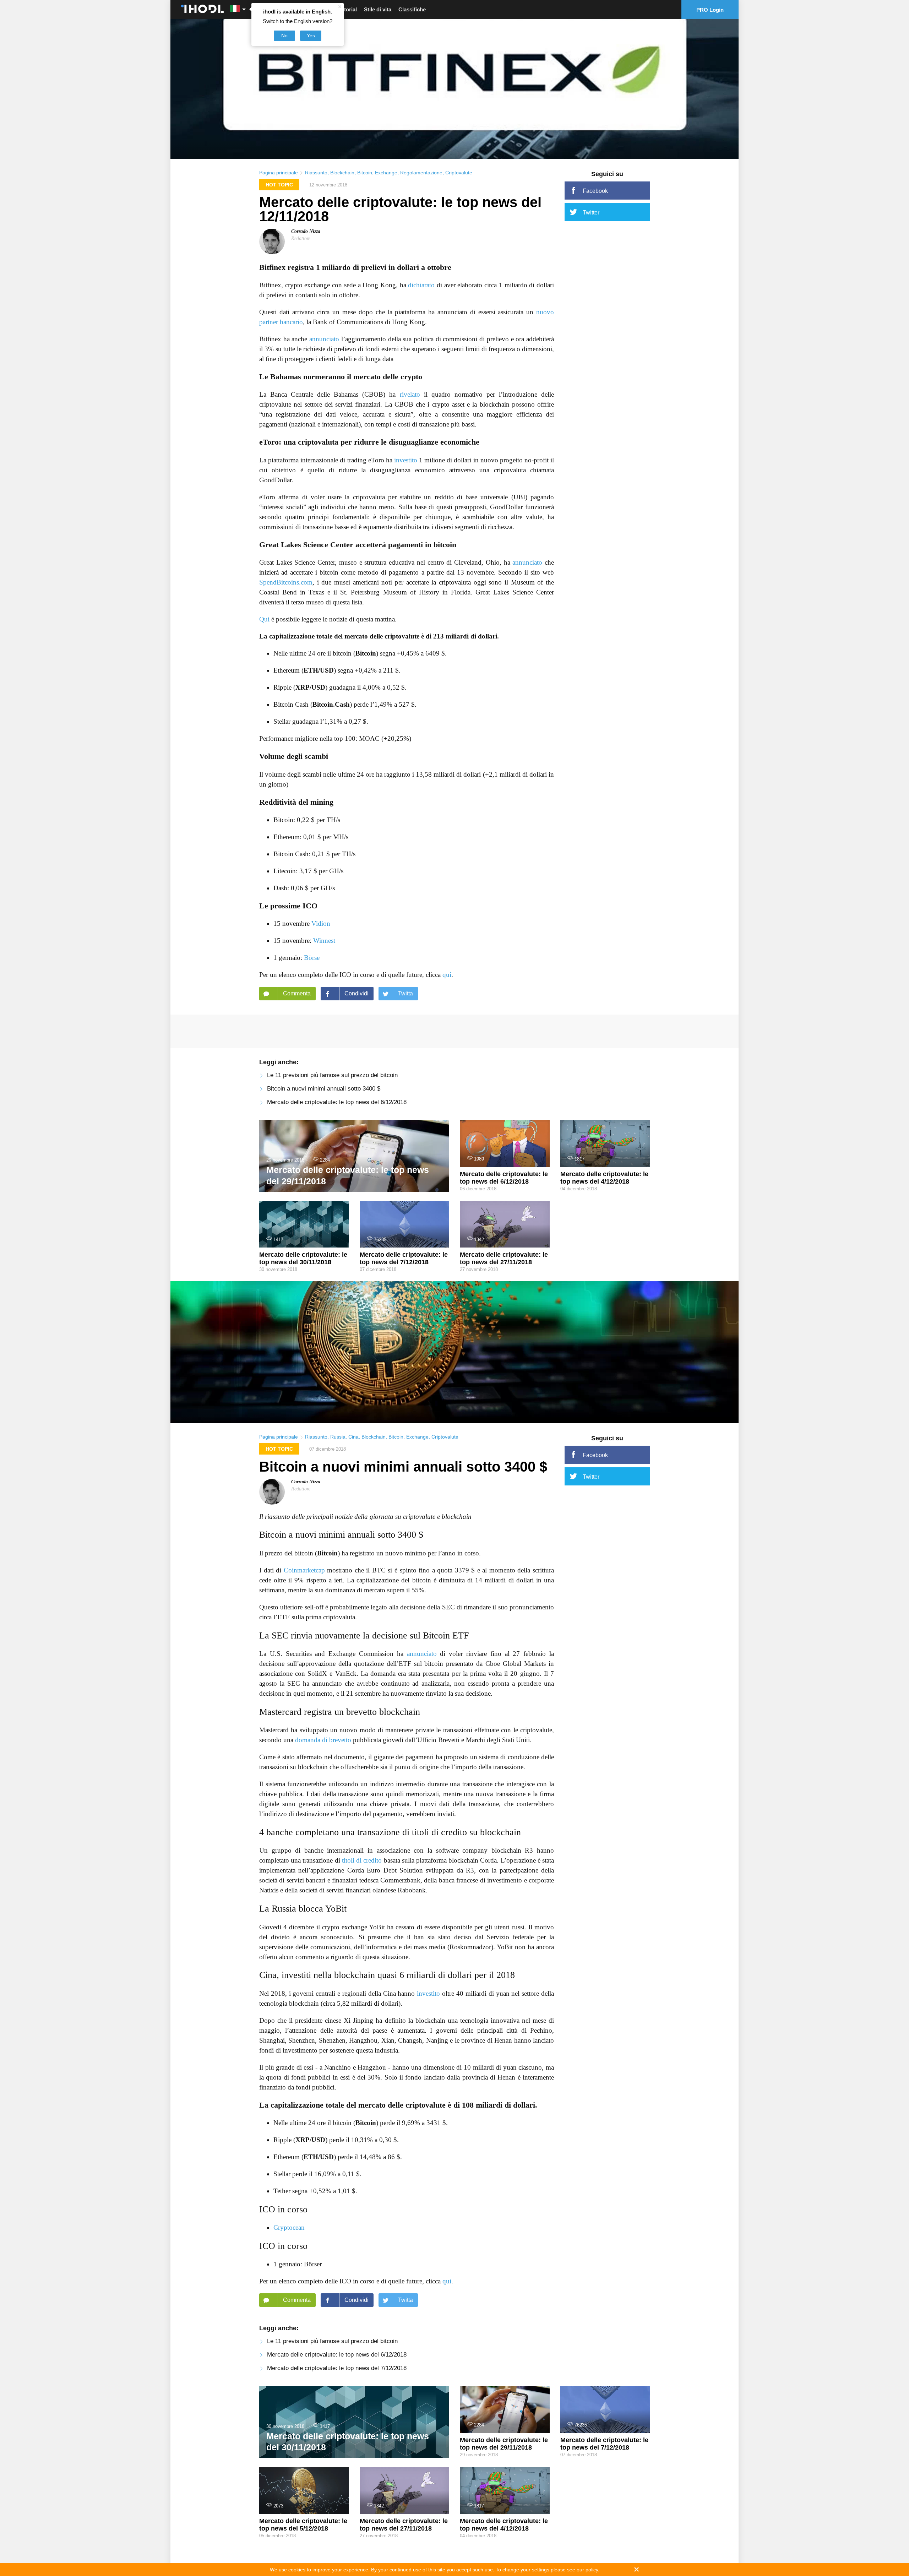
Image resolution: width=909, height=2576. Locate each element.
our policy (587, 2570)
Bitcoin (365, 173)
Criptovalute (459, 173)
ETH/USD (319, 670)
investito (406, 460)
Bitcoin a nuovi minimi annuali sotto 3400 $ (324, 1089)
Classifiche (412, 9)
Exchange (386, 173)
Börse (312, 958)
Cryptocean (289, 2227)
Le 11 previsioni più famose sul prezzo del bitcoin (332, 1075)
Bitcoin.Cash (331, 704)
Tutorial (347, 9)
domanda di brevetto (323, 1740)
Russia (338, 1437)
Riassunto (316, 173)
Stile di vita (378, 9)
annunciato (324, 339)
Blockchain (342, 173)
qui (447, 975)
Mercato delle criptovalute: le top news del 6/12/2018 (337, 1102)
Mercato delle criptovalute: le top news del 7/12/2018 (337, 2368)
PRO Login (710, 10)
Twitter (591, 213)
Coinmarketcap (304, 1570)
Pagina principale (279, 173)
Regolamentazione (421, 173)
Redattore (301, 238)
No (284, 36)
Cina (353, 1437)
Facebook (595, 191)
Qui (264, 619)
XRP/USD (310, 687)
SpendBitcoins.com (286, 582)
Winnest (324, 941)
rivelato (410, 394)
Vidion (321, 923)
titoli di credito (362, 1860)
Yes (311, 36)
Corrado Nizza (306, 231)
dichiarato (421, 285)
